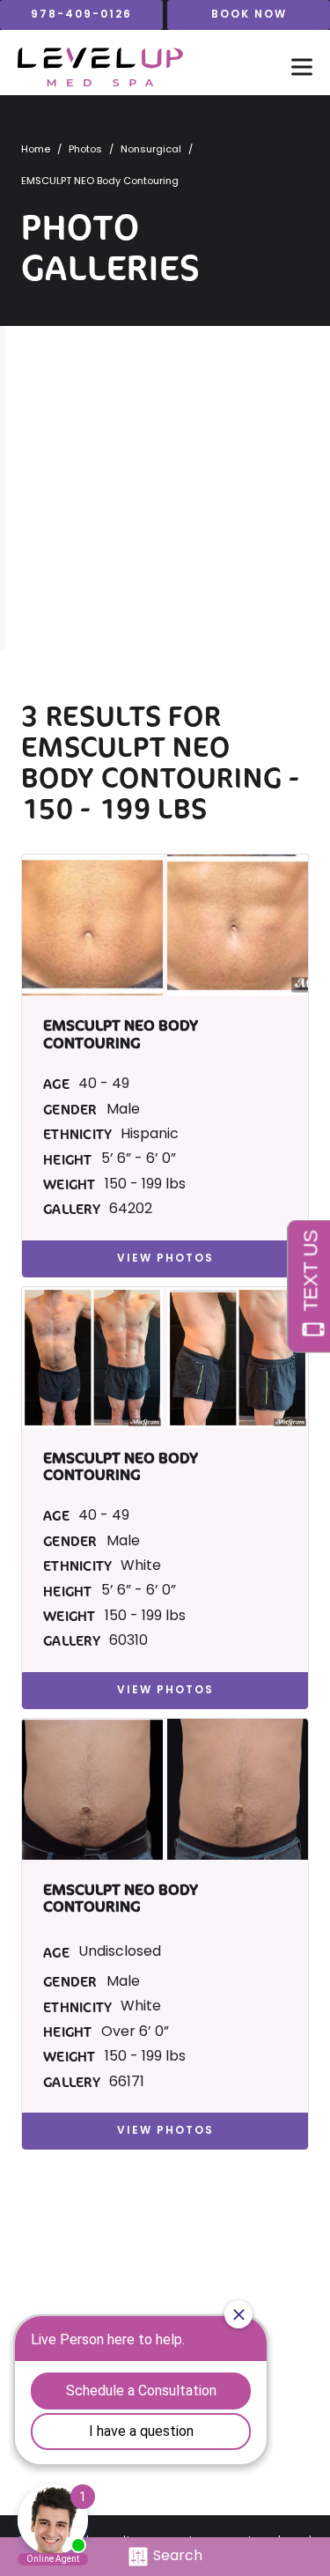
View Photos (165, 1259)
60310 (128, 1641)
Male (123, 1110)
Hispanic (150, 1135)
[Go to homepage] (137, 67)
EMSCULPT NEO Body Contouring (151, 762)
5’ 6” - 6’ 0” (139, 1159)
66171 (127, 2083)
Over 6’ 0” (135, 2032)
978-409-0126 (81, 15)
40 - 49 (104, 1084)
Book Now (249, 15)
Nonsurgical (151, 150)
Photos (85, 150)
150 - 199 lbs (145, 1185)
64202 (131, 1210)
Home (36, 150)
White (141, 1566)
